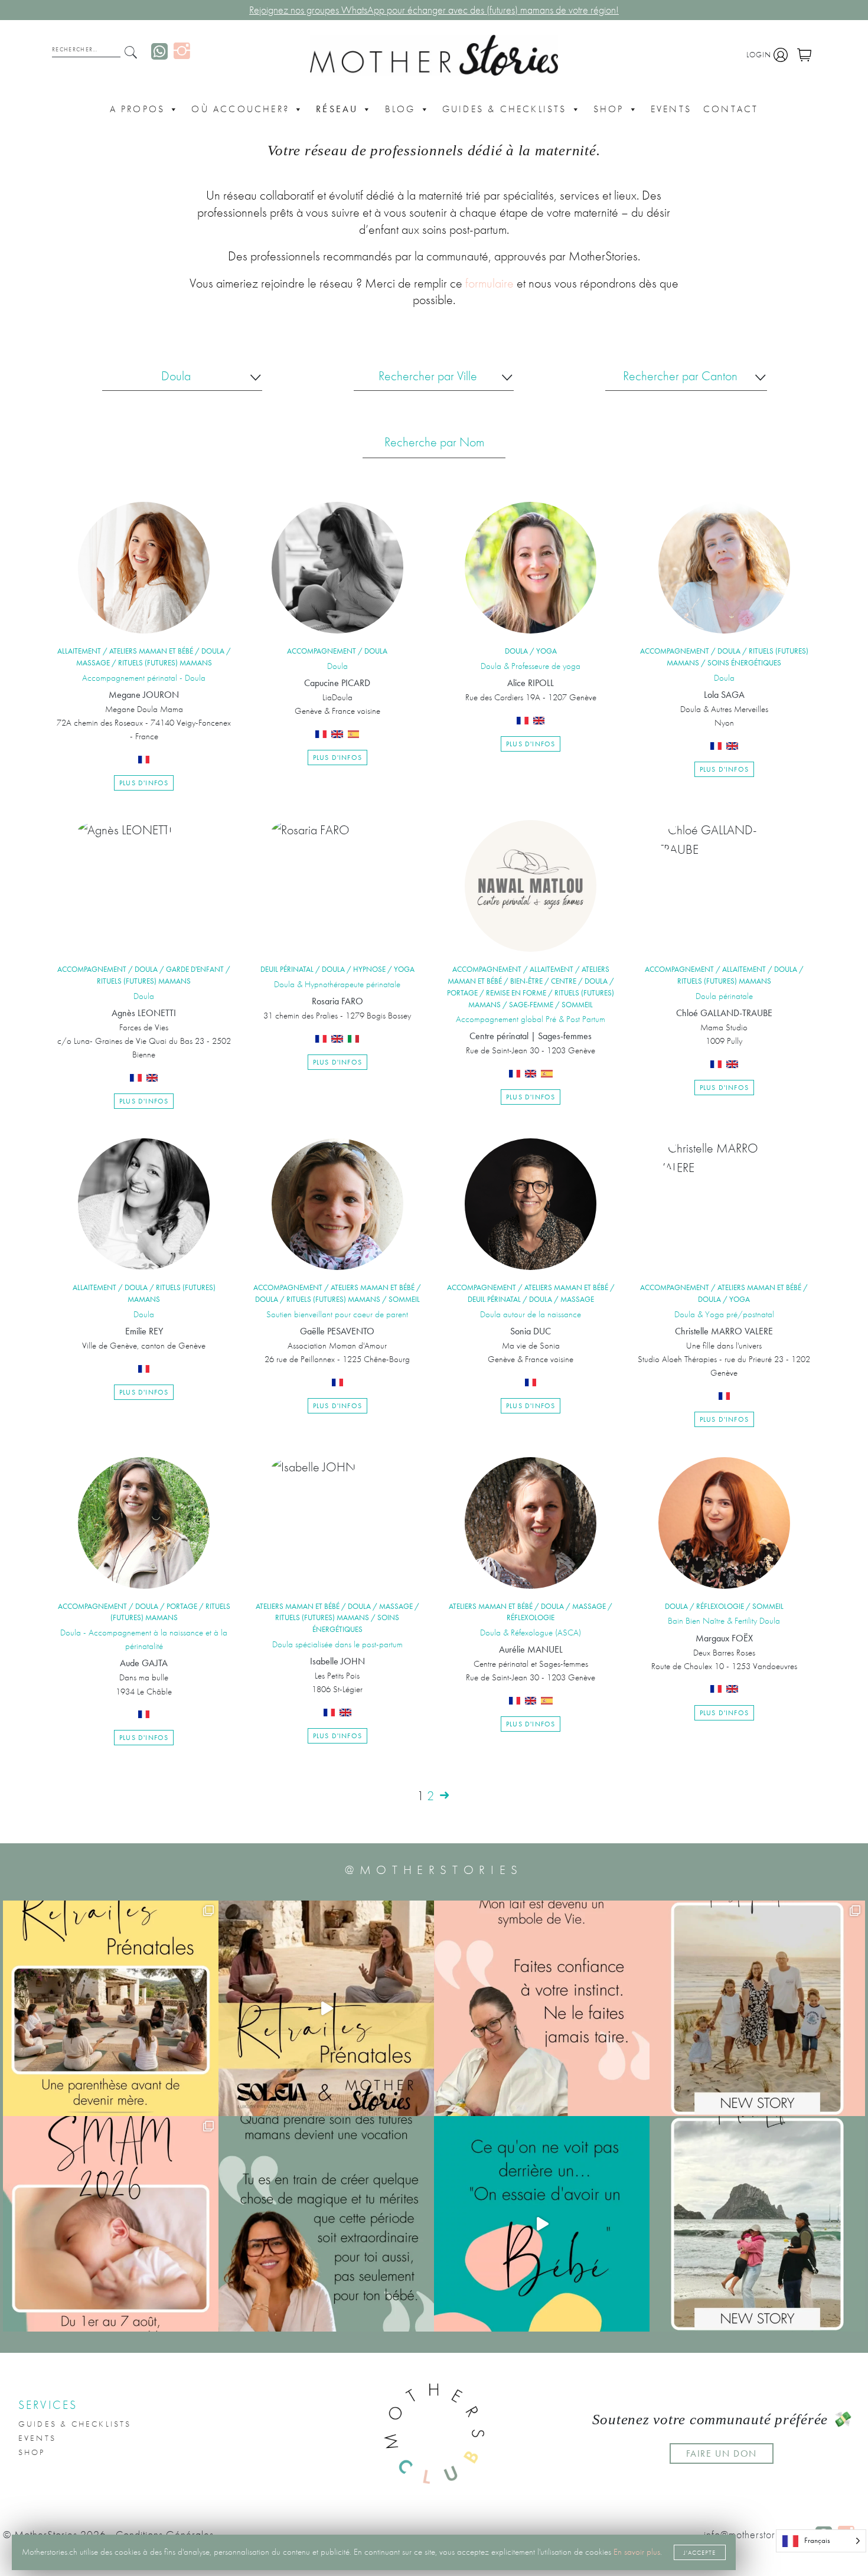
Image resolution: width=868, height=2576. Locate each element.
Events (671, 109)
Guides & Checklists (505, 109)
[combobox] (182, 382)
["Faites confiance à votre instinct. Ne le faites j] (542, 2008)
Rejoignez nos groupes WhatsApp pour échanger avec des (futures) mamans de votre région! (434, 10)
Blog (400, 109)
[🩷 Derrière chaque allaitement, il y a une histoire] (111, 2224)
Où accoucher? (240, 109)
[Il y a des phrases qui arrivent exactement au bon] (326, 2224)
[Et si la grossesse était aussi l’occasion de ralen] (326, 2008)
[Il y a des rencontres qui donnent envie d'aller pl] (757, 2224)
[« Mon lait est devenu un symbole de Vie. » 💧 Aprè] (757, 2008)
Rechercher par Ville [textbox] (428, 376)
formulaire (490, 283)
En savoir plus (637, 2552)
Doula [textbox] (176, 376)
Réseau (337, 109)
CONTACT (731, 109)
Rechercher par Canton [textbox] (680, 376)
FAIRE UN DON (722, 2453)
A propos (138, 109)
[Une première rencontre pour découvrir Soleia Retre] (111, 2008)
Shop (609, 109)
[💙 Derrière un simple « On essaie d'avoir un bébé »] (542, 2224)
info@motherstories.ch (753, 2535)
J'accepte (700, 2552)
